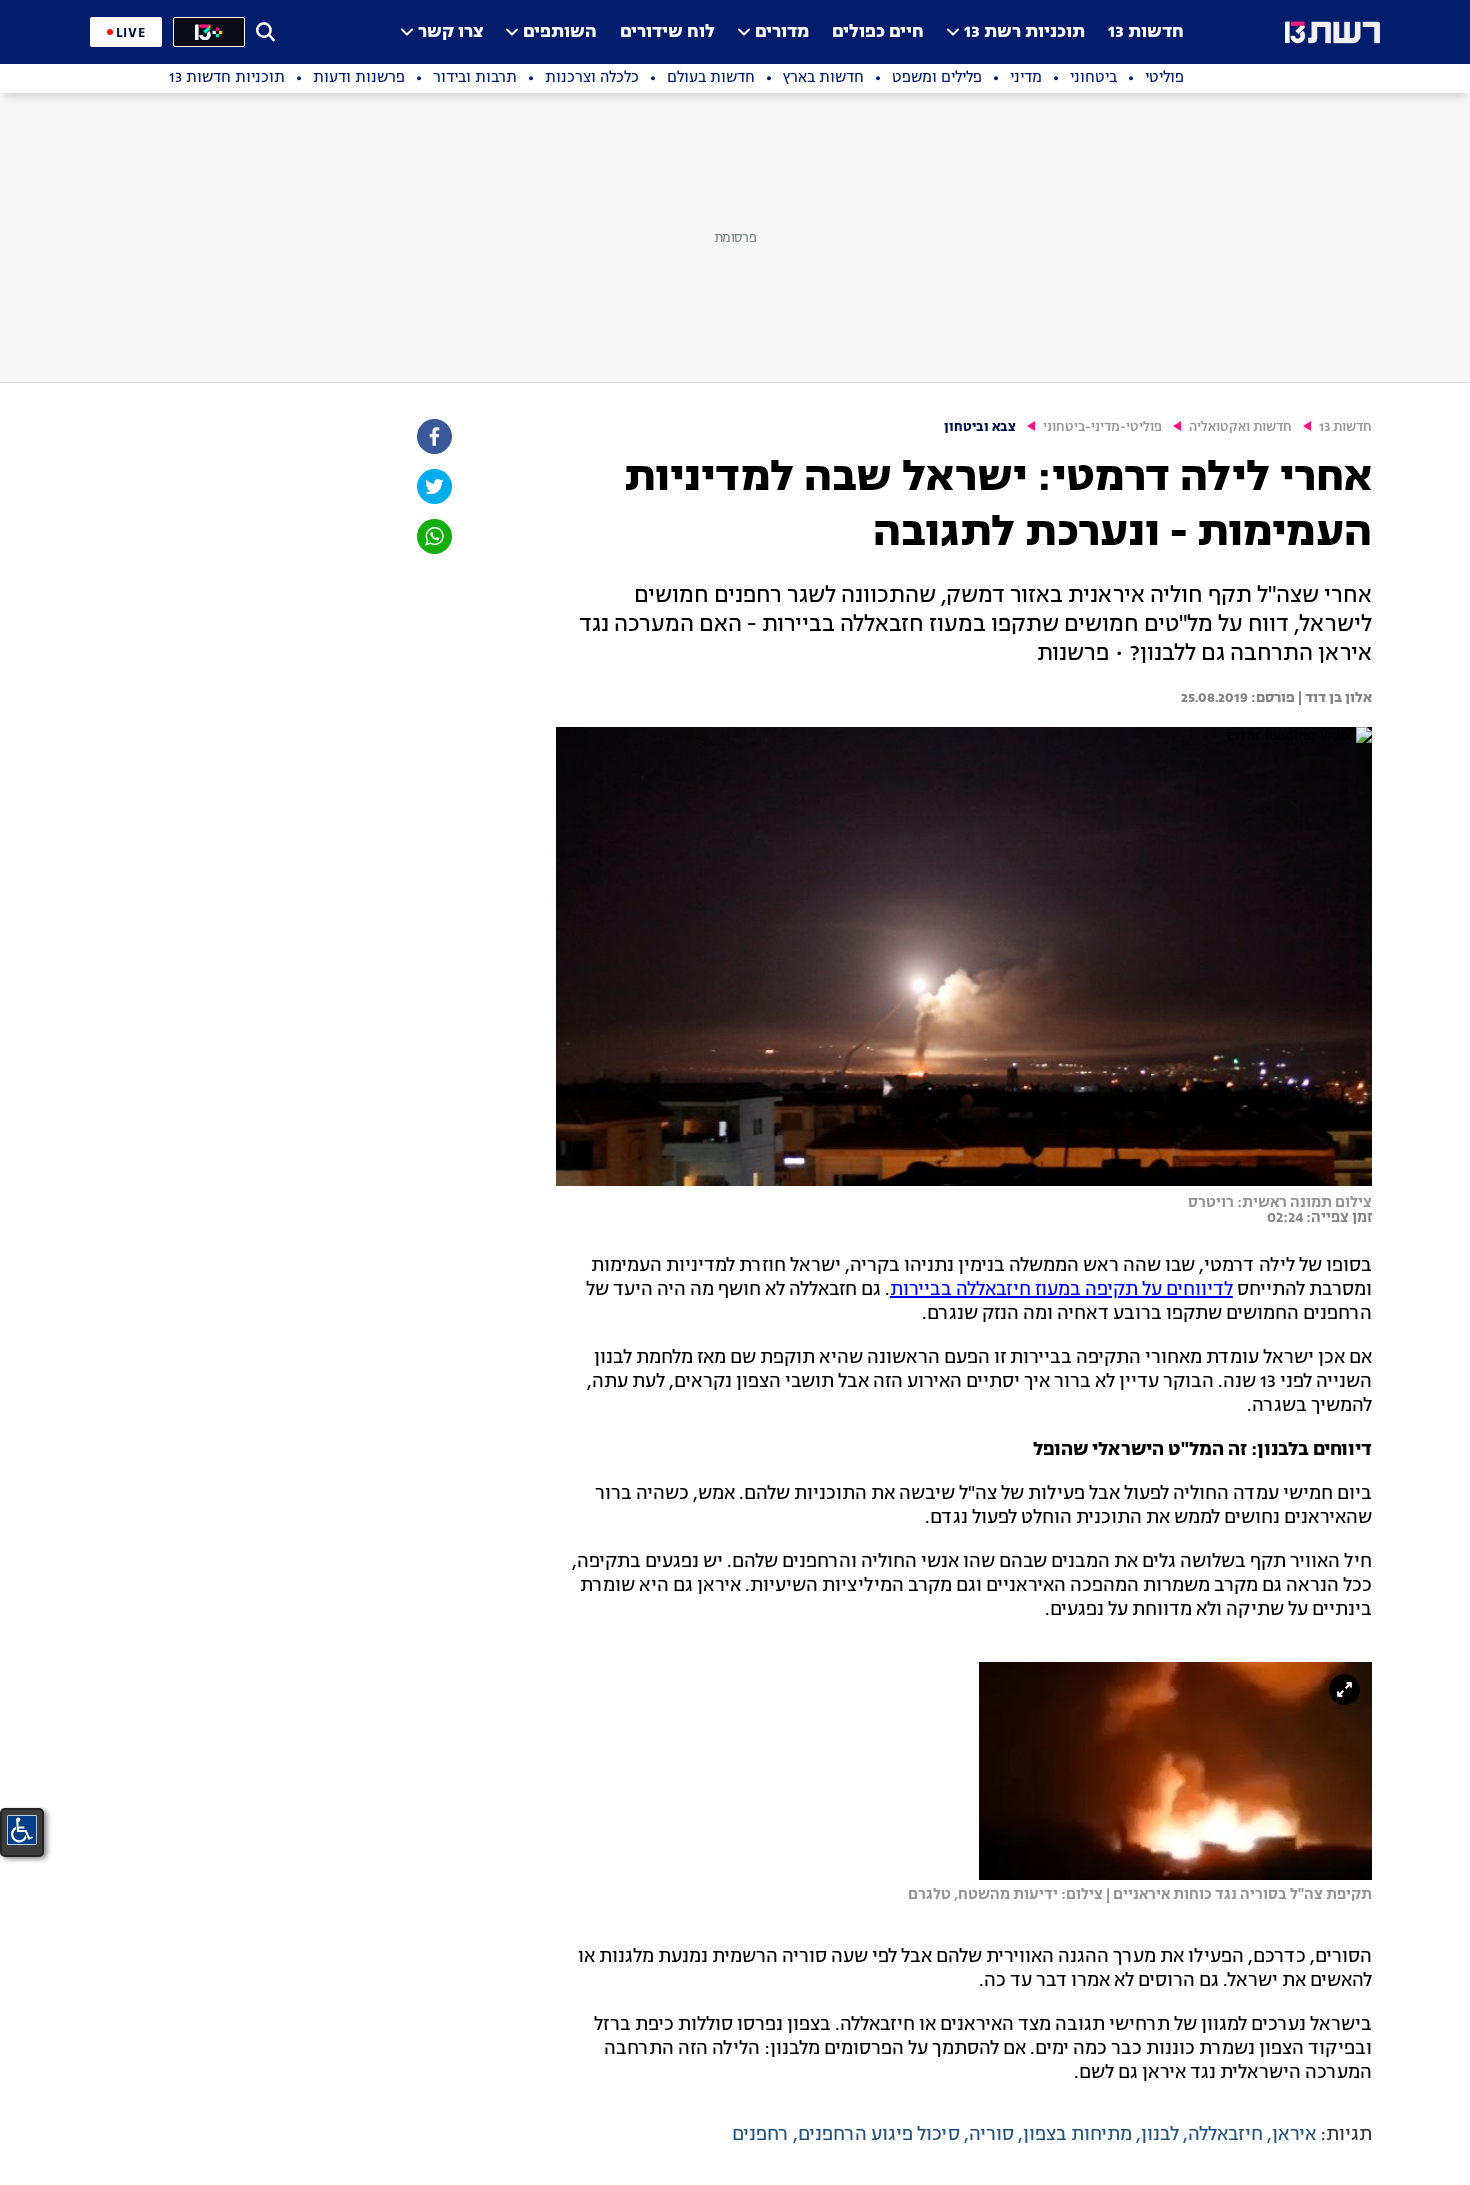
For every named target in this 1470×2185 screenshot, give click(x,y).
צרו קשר (450, 32)
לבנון (1160, 2135)
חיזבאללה (1225, 2135)
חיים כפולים (878, 32)
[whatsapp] (433, 536)
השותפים (560, 32)
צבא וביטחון (980, 427)
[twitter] (433, 486)
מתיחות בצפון (1077, 2135)
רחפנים (760, 2135)
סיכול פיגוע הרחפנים (879, 2135)
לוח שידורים (667, 32)
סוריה (991, 2135)
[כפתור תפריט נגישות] (22, 1830)
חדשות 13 (1146, 32)
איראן (1294, 2135)
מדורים (782, 32)
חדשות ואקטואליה (1240, 427)
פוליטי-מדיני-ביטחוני (1102, 427)
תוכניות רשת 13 (1024, 32)
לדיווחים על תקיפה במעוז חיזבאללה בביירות (1061, 1290)
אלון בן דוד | (1333, 698)
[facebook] (433, 436)
